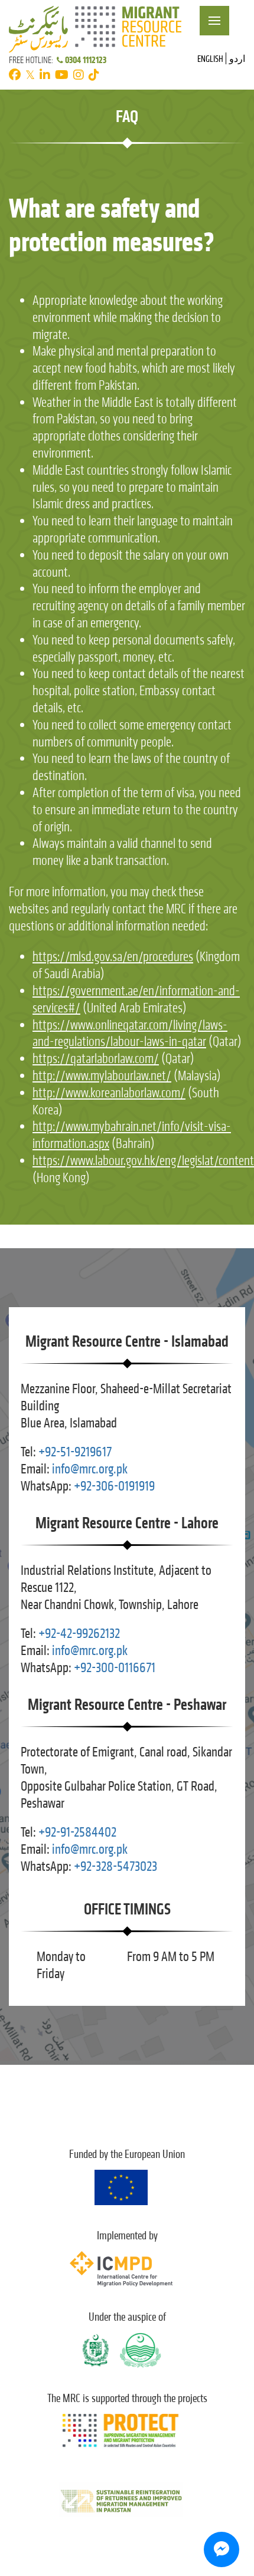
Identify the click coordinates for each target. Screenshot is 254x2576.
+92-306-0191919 (114, 1486)
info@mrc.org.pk (90, 1469)
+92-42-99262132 (79, 1634)
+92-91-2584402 (77, 1832)
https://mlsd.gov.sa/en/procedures (113, 957)
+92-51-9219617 (75, 1452)
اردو (237, 59)
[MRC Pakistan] (95, 27)
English (210, 59)
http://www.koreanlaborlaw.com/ (109, 1093)
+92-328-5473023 (115, 1866)
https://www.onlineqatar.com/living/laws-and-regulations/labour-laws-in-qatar (130, 1034)
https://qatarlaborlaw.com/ (96, 1059)
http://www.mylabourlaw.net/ (102, 1076)
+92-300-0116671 (115, 1668)
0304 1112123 (86, 60)
